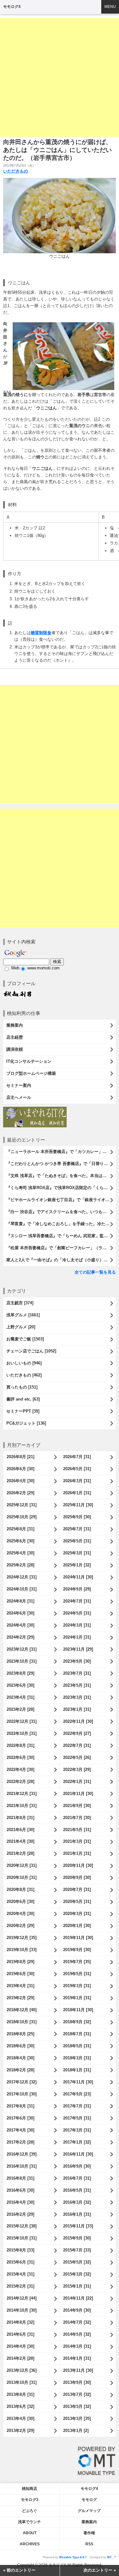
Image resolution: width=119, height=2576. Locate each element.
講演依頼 (15, 1049)
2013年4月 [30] (20, 2419)
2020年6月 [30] (20, 1902)
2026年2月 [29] (20, 1493)
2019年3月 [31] (77, 1986)
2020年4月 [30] (20, 1914)
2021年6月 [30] (20, 1830)
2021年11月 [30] (78, 1794)
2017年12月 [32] (22, 2082)
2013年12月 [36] (22, 2370)
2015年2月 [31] (20, 2286)
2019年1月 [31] (77, 1998)
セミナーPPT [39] (23, 1411)
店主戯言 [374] (20, 1303)
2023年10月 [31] (22, 1661)
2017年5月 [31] (77, 2118)
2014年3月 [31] (77, 2346)
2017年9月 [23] (77, 2094)
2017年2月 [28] (20, 2142)
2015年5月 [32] (77, 2262)
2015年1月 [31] (77, 2286)
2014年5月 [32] (77, 2334)
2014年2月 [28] (20, 2358)
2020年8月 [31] (20, 1889)
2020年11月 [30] (78, 1865)
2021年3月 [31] (77, 1841)
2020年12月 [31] (22, 1865)
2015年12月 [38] (22, 2226)
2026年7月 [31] (77, 1457)
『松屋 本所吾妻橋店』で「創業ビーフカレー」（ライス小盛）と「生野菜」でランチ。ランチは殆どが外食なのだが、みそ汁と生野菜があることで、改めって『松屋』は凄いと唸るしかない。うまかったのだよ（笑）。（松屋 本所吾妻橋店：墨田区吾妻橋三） (61, 1248)
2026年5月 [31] (77, 1469)
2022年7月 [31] (77, 1745)
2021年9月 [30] (77, 1806)
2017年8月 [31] (20, 2106)
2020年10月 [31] (22, 1877)
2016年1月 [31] (77, 2214)
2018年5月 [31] (77, 2046)
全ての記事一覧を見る (95, 1272)
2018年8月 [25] (20, 2034)
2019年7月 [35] (77, 1962)
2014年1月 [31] (77, 2358)
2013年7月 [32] (77, 2394)
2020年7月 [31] (77, 1889)
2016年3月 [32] (77, 2202)
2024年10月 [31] (22, 1589)
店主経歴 (15, 1037)
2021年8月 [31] (20, 1818)
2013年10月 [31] (22, 2382)
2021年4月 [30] (20, 1841)
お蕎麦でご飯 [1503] (25, 1339)
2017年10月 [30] (22, 2094)
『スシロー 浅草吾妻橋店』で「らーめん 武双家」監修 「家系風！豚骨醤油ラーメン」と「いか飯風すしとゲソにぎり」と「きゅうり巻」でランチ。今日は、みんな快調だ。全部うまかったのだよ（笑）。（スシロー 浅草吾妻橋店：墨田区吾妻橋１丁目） (61, 1236)
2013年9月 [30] (77, 2382)
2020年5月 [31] (77, 1902)
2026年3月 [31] (77, 1481)
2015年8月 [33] (20, 2250)
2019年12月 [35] (22, 1938)
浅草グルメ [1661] (23, 1315)
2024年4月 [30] (20, 1625)
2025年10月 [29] (22, 1517)
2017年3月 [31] (77, 2130)
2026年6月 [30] (20, 1469)
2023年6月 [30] (20, 1685)
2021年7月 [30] (77, 1818)
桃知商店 (30, 2489)
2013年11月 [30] (78, 2370)
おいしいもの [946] (24, 1363)
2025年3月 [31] (77, 1553)
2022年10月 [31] (22, 1733)
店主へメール (19, 1097)
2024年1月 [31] (77, 1637)
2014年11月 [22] (78, 2298)
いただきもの (16, 171)
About (30, 2533)
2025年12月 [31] (22, 1505)
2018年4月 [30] (20, 2058)
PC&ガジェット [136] (26, 1423)
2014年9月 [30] (77, 2310)
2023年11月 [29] (78, 1649)
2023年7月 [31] (77, 1673)
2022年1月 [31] (77, 1782)
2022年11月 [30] (78, 1721)
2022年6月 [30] (20, 1757)
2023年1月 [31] (77, 1709)
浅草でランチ (30, 2522)
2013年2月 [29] (20, 2431)
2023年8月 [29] (20, 1673)
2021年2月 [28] (20, 1853)
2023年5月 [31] (77, 1685)
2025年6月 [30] (20, 1541)
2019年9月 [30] (77, 1950)
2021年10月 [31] (22, 1806)
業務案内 (15, 1025)
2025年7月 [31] (77, 1529)
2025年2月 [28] (20, 1565)
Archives (30, 2544)
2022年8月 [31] (20, 1745)
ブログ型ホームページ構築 (31, 1073)
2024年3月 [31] (77, 1625)
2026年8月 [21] (20, 1457)
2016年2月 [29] (20, 2214)
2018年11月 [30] (78, 2010)
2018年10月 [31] (22, 2022)
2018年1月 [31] (77, 2070)
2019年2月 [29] (20, 1998)
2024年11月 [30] (78, 1577)
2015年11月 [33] (78, 2226)
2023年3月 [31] (77, 1697)
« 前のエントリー (19, 2570)
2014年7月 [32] (77, 2322)
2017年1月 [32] (77, 2142)
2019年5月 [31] (77, 1974)
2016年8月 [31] (20, 2178)
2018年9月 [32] (77, 2022)
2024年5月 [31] (77, 1613)
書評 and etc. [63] (23, 1399)
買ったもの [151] (22, 1387)
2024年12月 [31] (22, 1577)
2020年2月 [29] (20, 1926)
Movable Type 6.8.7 (73, 2557)
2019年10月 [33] (22, 1950)
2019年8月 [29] (20, 1962)
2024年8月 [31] (20, 1601)
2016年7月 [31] (77, 2178)
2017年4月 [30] (20, 2130)
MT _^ (112, 2557)
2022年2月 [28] (20, 1782)
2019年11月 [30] (78, 1938)
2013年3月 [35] (77, 2419)
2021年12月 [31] (22, 1794)
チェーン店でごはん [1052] (31, 1351)
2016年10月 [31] (22, 2166)
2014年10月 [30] (22, 2310)
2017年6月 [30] (20, 2118)
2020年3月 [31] (77, 1914)
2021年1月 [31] (77, 1853)
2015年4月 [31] (20, 2274)
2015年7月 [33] (77, 2250)
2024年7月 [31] (77, 1601)
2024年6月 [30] (20, 1613)
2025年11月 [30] (78, 1505)
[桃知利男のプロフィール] (17, 993)
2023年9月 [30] (77, 1661)
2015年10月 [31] (22, 2238)
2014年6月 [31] (20, 2334)
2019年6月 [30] (20, 1974)
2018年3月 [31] (77, 2058)
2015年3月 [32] (77, 2274)
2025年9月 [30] (77, 1517)
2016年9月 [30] (77, 2166)
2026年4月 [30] (20, 1481)
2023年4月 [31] (20, 1697)
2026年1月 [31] (77, 1493)
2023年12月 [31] (22, 1649)
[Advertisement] (60, 77)
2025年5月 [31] (77, 1541)
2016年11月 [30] (78, 2154)
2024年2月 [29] (20, 1637)
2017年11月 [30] (78, 2082)
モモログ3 (30, 2500)
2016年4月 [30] (20, 2202)
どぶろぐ (30, 2511)
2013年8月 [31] (20, 2394)
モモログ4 (12, 7)
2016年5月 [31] (77, 2190)
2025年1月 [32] (77, 1565)
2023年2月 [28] (20, 1709)
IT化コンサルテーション (29, 1061)
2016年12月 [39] (22, 2154)
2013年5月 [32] (77, 2406)
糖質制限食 (41, 633)
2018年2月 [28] (20, 2070)
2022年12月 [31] (22, 1721)
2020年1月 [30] (77, 1926)
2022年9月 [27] (77, 1733)
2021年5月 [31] (77, 1830)
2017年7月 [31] (77, 2106)
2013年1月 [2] (76, 2431)
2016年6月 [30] (20, 2190)
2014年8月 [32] (20, 2322)
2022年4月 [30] (20, 1770)
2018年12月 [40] (22, 2010)
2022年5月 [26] (77, 1757)
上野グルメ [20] (21, 1327)
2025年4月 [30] (20, 1553)
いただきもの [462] (24, 1375)
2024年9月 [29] (77, 1589)
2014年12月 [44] (22, 2298)
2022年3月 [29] (77, 1770)
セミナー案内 (19, 1085)
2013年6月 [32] (20, 2406)
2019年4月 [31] (20, 1986)
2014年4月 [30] (20, 2346)
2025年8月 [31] (20, 1529)
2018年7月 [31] (77, 2034)
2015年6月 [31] (20, 2262)
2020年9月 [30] (77, 1877)
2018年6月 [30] (20, 2046)
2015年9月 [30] (77, 2238)
